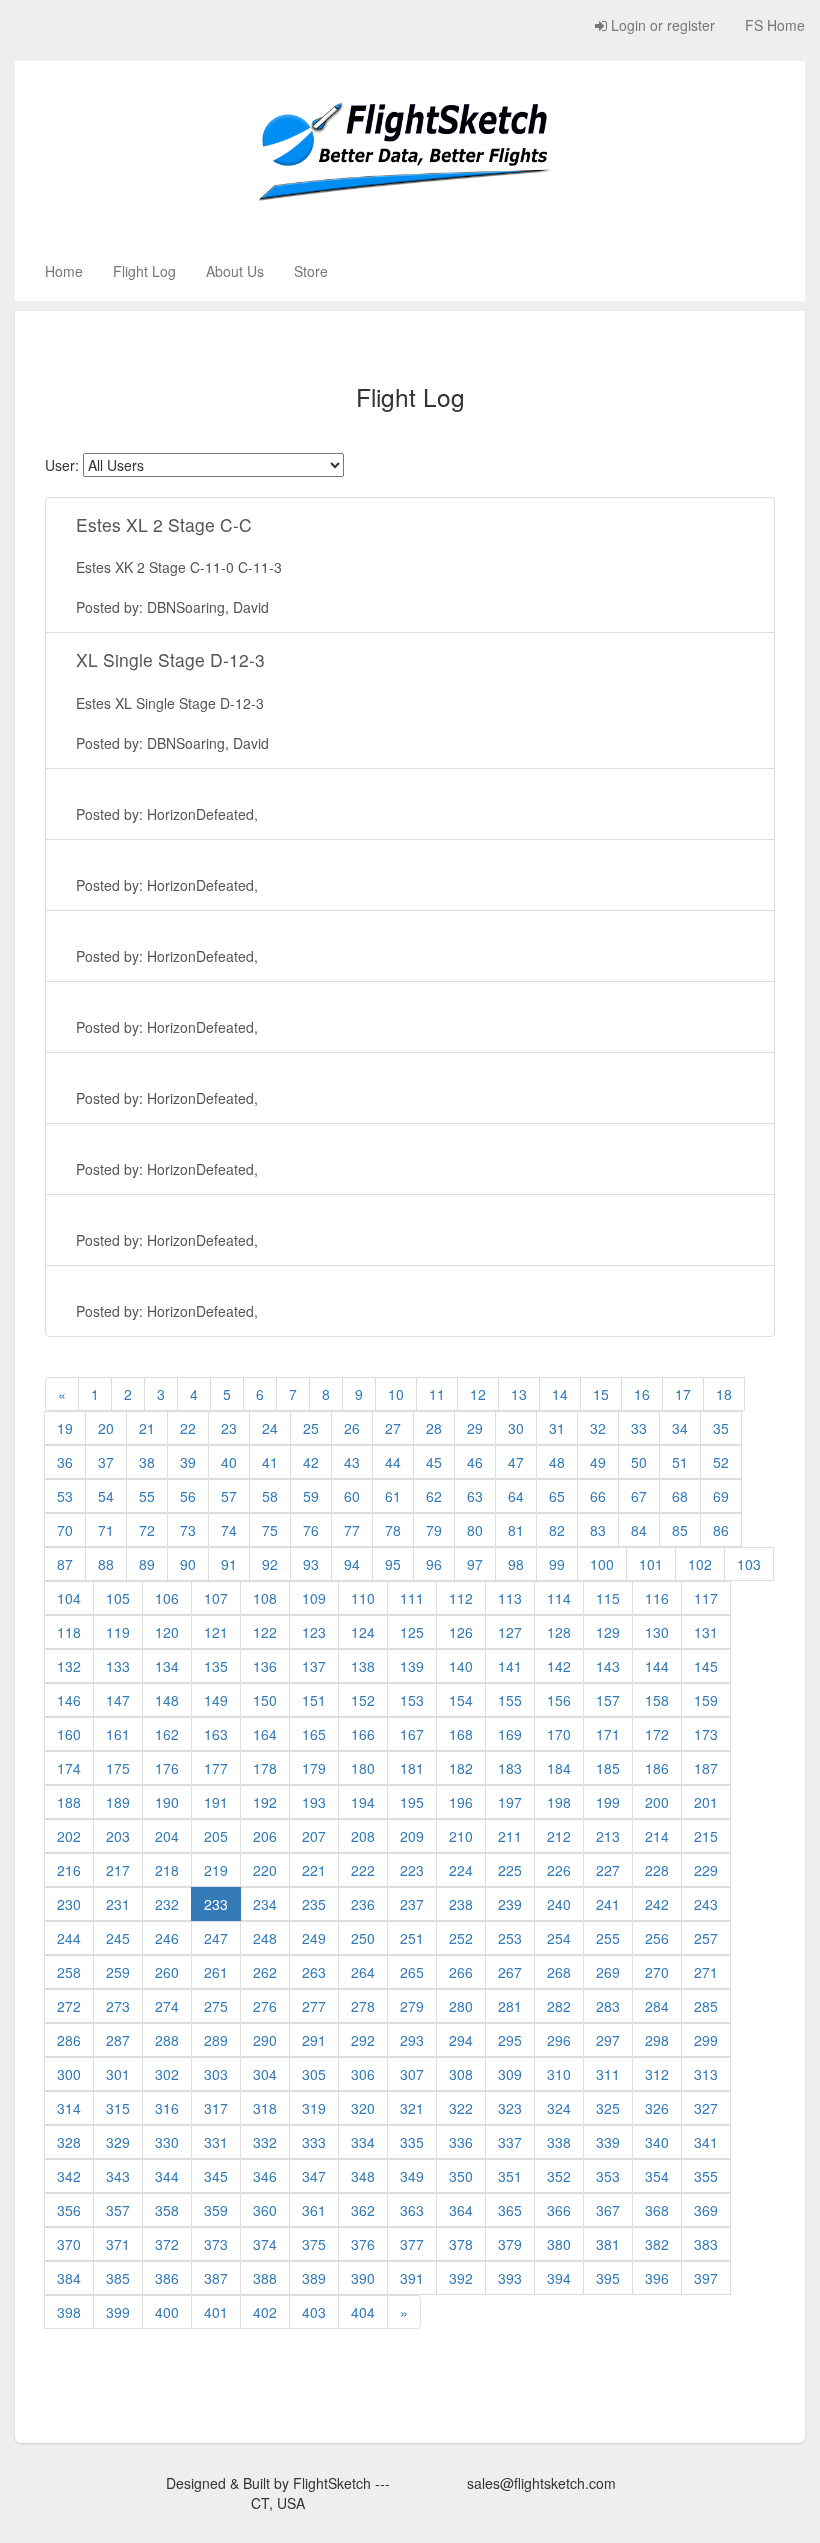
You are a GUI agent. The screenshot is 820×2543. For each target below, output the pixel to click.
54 (106, 1496)
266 (461, 1972)
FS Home (775, 25)
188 (69, 1802)
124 (363, 1632)
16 (642, 1394)
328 (69, 2142)
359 (216, 2210)
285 (706, 2006)
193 (314, 1802)
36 (65, 1462)
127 (510, 1632)
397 (706, 2278)
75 (270, 1530)
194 (363, 1802)
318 (265, 2108)
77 (352, 1530)
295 (510, 2040)
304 (265, 2074)
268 (559, 1972)
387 (216, 2278)
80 (475, 1530)
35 (721, 1428)
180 (363, 1768)
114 (559, 1598)
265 (412, 1972)
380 (559, 2244)
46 (475, 1462)
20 (106, 1428)
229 (706, 1870)
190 (167, 1802)
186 (657, 1768)
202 (69, 1836)
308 (461, 2074)
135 (216, 1666)
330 (167, 2142)
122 (265, 1632)
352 (559, 2176)
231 (118, 1904)
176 (167, 1768)
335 (412, 2142)
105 (118, 1598)
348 (363, 2176)
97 (475, 1564)
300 (69, 2074)
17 (683, 1394)
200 (657, 1802)
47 (516, 1462)
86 (721, 1530)
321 (412, 2108)
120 (167, 1632)
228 (657, 1870)
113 (510, 1598)
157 (608, 1700)
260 (167, 1972)
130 (657, 1632)
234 (265, 1904)
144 (657, 1666)
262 (265, 1972)
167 (412, 1734)
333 (314, 2142)
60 (352, 1496)
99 (557, 1564)
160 (69, 1734)
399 (118, 2312)
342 (69, 2176)
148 (167, 1700)
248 (265, 1938)
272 (69, 2006)
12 (478, 1394)
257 (706, 1938)
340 (657, 2142)
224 (461, 1870)
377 (412, 2244)
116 (657, 1598)
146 (69, 1700)
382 (657, 2244)
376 (363, 2244)
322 (461, 2108)
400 (167, 2312)
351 (510, 2176)
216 (69, 1870)
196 (461, 1802)
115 (608, 1598)
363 (412, 2210)
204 (167, 1836)
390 (363, 2278)
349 (412, 2176)
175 (118, 1768)
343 (118, 2176)
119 (118, 1632)
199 (608, 1802)
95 (393, 1564)
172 (657, 1734)
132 (69, 1666)
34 (680, 1428)
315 (118, 2108)
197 (510, 1802)
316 (167, 2108)
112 (461, 1598)
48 (557, 1462)
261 (216, 1972)
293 (412, 2040)
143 (608, 1666)
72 (147, 1530)
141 (510, 1666)
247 (216, 1938)
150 (265, 1700)
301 (118, 2074)
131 (706, 1632)
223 (412, 1870)
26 (352, 1428)
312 (657, 2074)
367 (608, 2210)
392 (461, 2278)
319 (314, 2108)
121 (216, 1632)
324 (559, 2108)
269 (608, 1972)
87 (65, 1564)
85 (680, 1530)
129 (608, 1632)
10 (396, 1394)
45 (434, 1462)
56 (188, 1496)
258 (69, 1972)
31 (557, 1428)
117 (706, 1598)
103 (749, 1564)
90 (188, 1564)
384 (69, 2278)
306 (363, 2074)
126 (461, 1632)
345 (216, 2176)
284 (657, 2006)
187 (706, 1768)
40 (229, 1462)
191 (216, 1802)
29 (475, 1428)
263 (314, 1972)
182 (461, 1768)
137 (314, 1666)
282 (559, 2006)
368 (657, 2210)
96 (434, 1564)
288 (167, 2040)
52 (721, 1462)
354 (657, 2176)
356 (69, 2210)
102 (700, 1564)
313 (706, 2074)
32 (598, 1428)
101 (651, 1564)
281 (510, 2006)
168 (461, 1734)
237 (412, 1904)
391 (412, 2278)
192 (265, 1802)
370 (69, 2244)
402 (265, 2312)
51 (680, 1462)
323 (510, 2108)
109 (314, 1598)
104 (69, 1598)
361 (314, 2210)
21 (147, 1428)
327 (706, 2108)
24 (270, 1428)
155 (510, 1700)
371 (118, 2244)
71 (106, 1530)
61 (393, 1496)
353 (608, 2176)
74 (229, 1530)
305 (314, 2074)
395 (608, 2278)
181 (412, 1768)
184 (559, 1768)
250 (363, 1938)
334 (363, 2142)
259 (118, 1972)
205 (216, 1836)
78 (393, 1530)
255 (608, 1938)
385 (118, 2278)
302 (167, 2074)
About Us (235, 271)
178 (265, 1768)
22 (188, 1428)
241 (608, 1904)
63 (475, 1496)
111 (412, 1598)
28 (434, 1428)
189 (118, 1802)
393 (510, 2278)
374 (265, 2244)
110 (363, 1598)
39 (188, 1462)
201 (706, 1802)
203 (118, 1836)
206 (265, 1836)
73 (188, 1530)
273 (118, 2006)
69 (721, 1496)
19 (65, 1428)
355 (706, 2176)
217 (118, 1870)
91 (229, 1564)
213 (608, 1836)
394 (559, 2278)
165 (314, 1734)
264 (363, 1972)
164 (265, 1734)
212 (559, 1836)
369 (706, 2210)
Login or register (661, 25)
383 (706, 2244)
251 (412, 1938)
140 (461, 1666)
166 (363, 1734)
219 (216, 1870)
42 (311, 1462)
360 (265, 2210)
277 (314, 2006)
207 (314, 1836)
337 (510, 2142)
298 (657, 2040)
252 (461, 1938)
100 (602, 1564)
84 (639, 1530)
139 (412, 1666)
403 (314, 2312)
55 (147, 1496)
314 (69, 2108)
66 (598, 1496)
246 (167, 1938)
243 (706, 1904)
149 (216, 1700)
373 (216, 2244)
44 (393, 1462)
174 (69, 1768)
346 (265, 2176)
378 (461, 2244)
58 (270, 1496)
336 (461, 2142)
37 (106, 1462)
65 (557, 1496)
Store (311, 271)
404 (363, 2312)
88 (106, 1564)
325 (608, 2108)
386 (167, 2278)
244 (69, 1938)
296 (559, 2040)
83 (598, 1530)
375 (314, 2244)
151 (314, 1700)
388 (265, 2278)
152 (363, 1700)
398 (69, 2312)
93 (311, 1564)
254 (559, 1938)
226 (559, 1870)
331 (216, 2142)
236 (363, 1904)
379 (510, 2244)
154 (461, 1700)
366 (559, 2210)
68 (680, 1496)
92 (270, 1564)
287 (118, 2040)
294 (461, 2040)
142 (559, 1666)
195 (412, 1802)
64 (516, 1496)
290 (265, 2040)
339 (608, 2142)
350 (461, 2176)
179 (314, 1768)
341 (706, 2142)
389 (314, 2278)
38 (147, 1462)
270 (657, 1972)
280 (461, 2006)
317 (216, 2108)
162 (167, 1734)
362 (363, 2210)
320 (363, 2108)
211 (510, 1836)
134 (167, 1666)
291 (314, 2040)
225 (510, 1870)
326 (657, 2108)
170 (559, 1734)
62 (434, 1496)
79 (434, 1530)
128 (559, 1632)
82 (557, 1530)
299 (706, 2040)
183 (510, 1768)
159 (706, 1700)
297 (608, 2040)
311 (608, 2074)
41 (270, 1462)
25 (311, 1428)
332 (265, 2142)
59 (311, 1496)
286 (69, 2040)
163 (216, 1734)
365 (510, 2210)
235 (314, 1904)
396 (657, 2278)
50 (639, 1462)
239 (510, 1904)
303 (216, 2074)
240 (559, 1904)
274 (167, 2006)
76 (311, 1530)
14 (560, 1394)
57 (229, 1496)
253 (510, 1938)
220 (265, 1870)
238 (461, 1904)
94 (352, 1564)
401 (216, 2312)
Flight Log (144, 271)
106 (167, 1598)
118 (69, 1632)
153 (412, 1700)
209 (412, 1836)
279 (412, 2006)
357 (118, 2210)
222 (363, 1870)
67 (639, 1496)
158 (657, 1700)
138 (363, 1666)
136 (265, 1666)
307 (412, 2074)
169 (510, 1734)
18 (724, 1394)
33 (639, 1428)
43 (352, 1462)
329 (118, 2142)
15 (601, 1394)
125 (412, 1632)
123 (314, 1632)
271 (706, 1972)
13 (519, 1394)
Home (64, 271)
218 (167, 1870)
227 (608, 1870)
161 (118, 1734)
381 (608, 2244)
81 (516, 1530)
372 (167, 2244)
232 (167, 1904)
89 (147, 1564)
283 (608, 2006)
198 (559, 1802)
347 (314, 2176)
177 (216, 1768)
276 (265, 2006)
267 (510, 1972)
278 (363, 2006)
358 (167, 2210)
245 (118, 1938)
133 (118, 1666)
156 (559, 1700)
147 (118, 1700)
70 (65, 1530)
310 (559, 2074)
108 (265, 1598)
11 (437, 1394)
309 (510, 2074)
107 (216, 1598)
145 (706, 1666)
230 (69, 1904)
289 (216, 2040)
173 (706, 1734)
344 (167, 2176)
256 (657, 1938)
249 (314, 1938)
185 (608, 1768)
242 (657, 1904)
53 (65, 1496)
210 (461, 1836)
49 (598, 1462)
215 (706, 1836)
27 (393, 1428)
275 (216, 2006)
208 (363, 1836)
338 (559, 2142)
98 (516, 1564)
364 (461, 2210)
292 (363, 2040)
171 (608, 1734)
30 (516, 1428)
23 (229, 1428)
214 (657, 1836)
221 (314, 1870)
